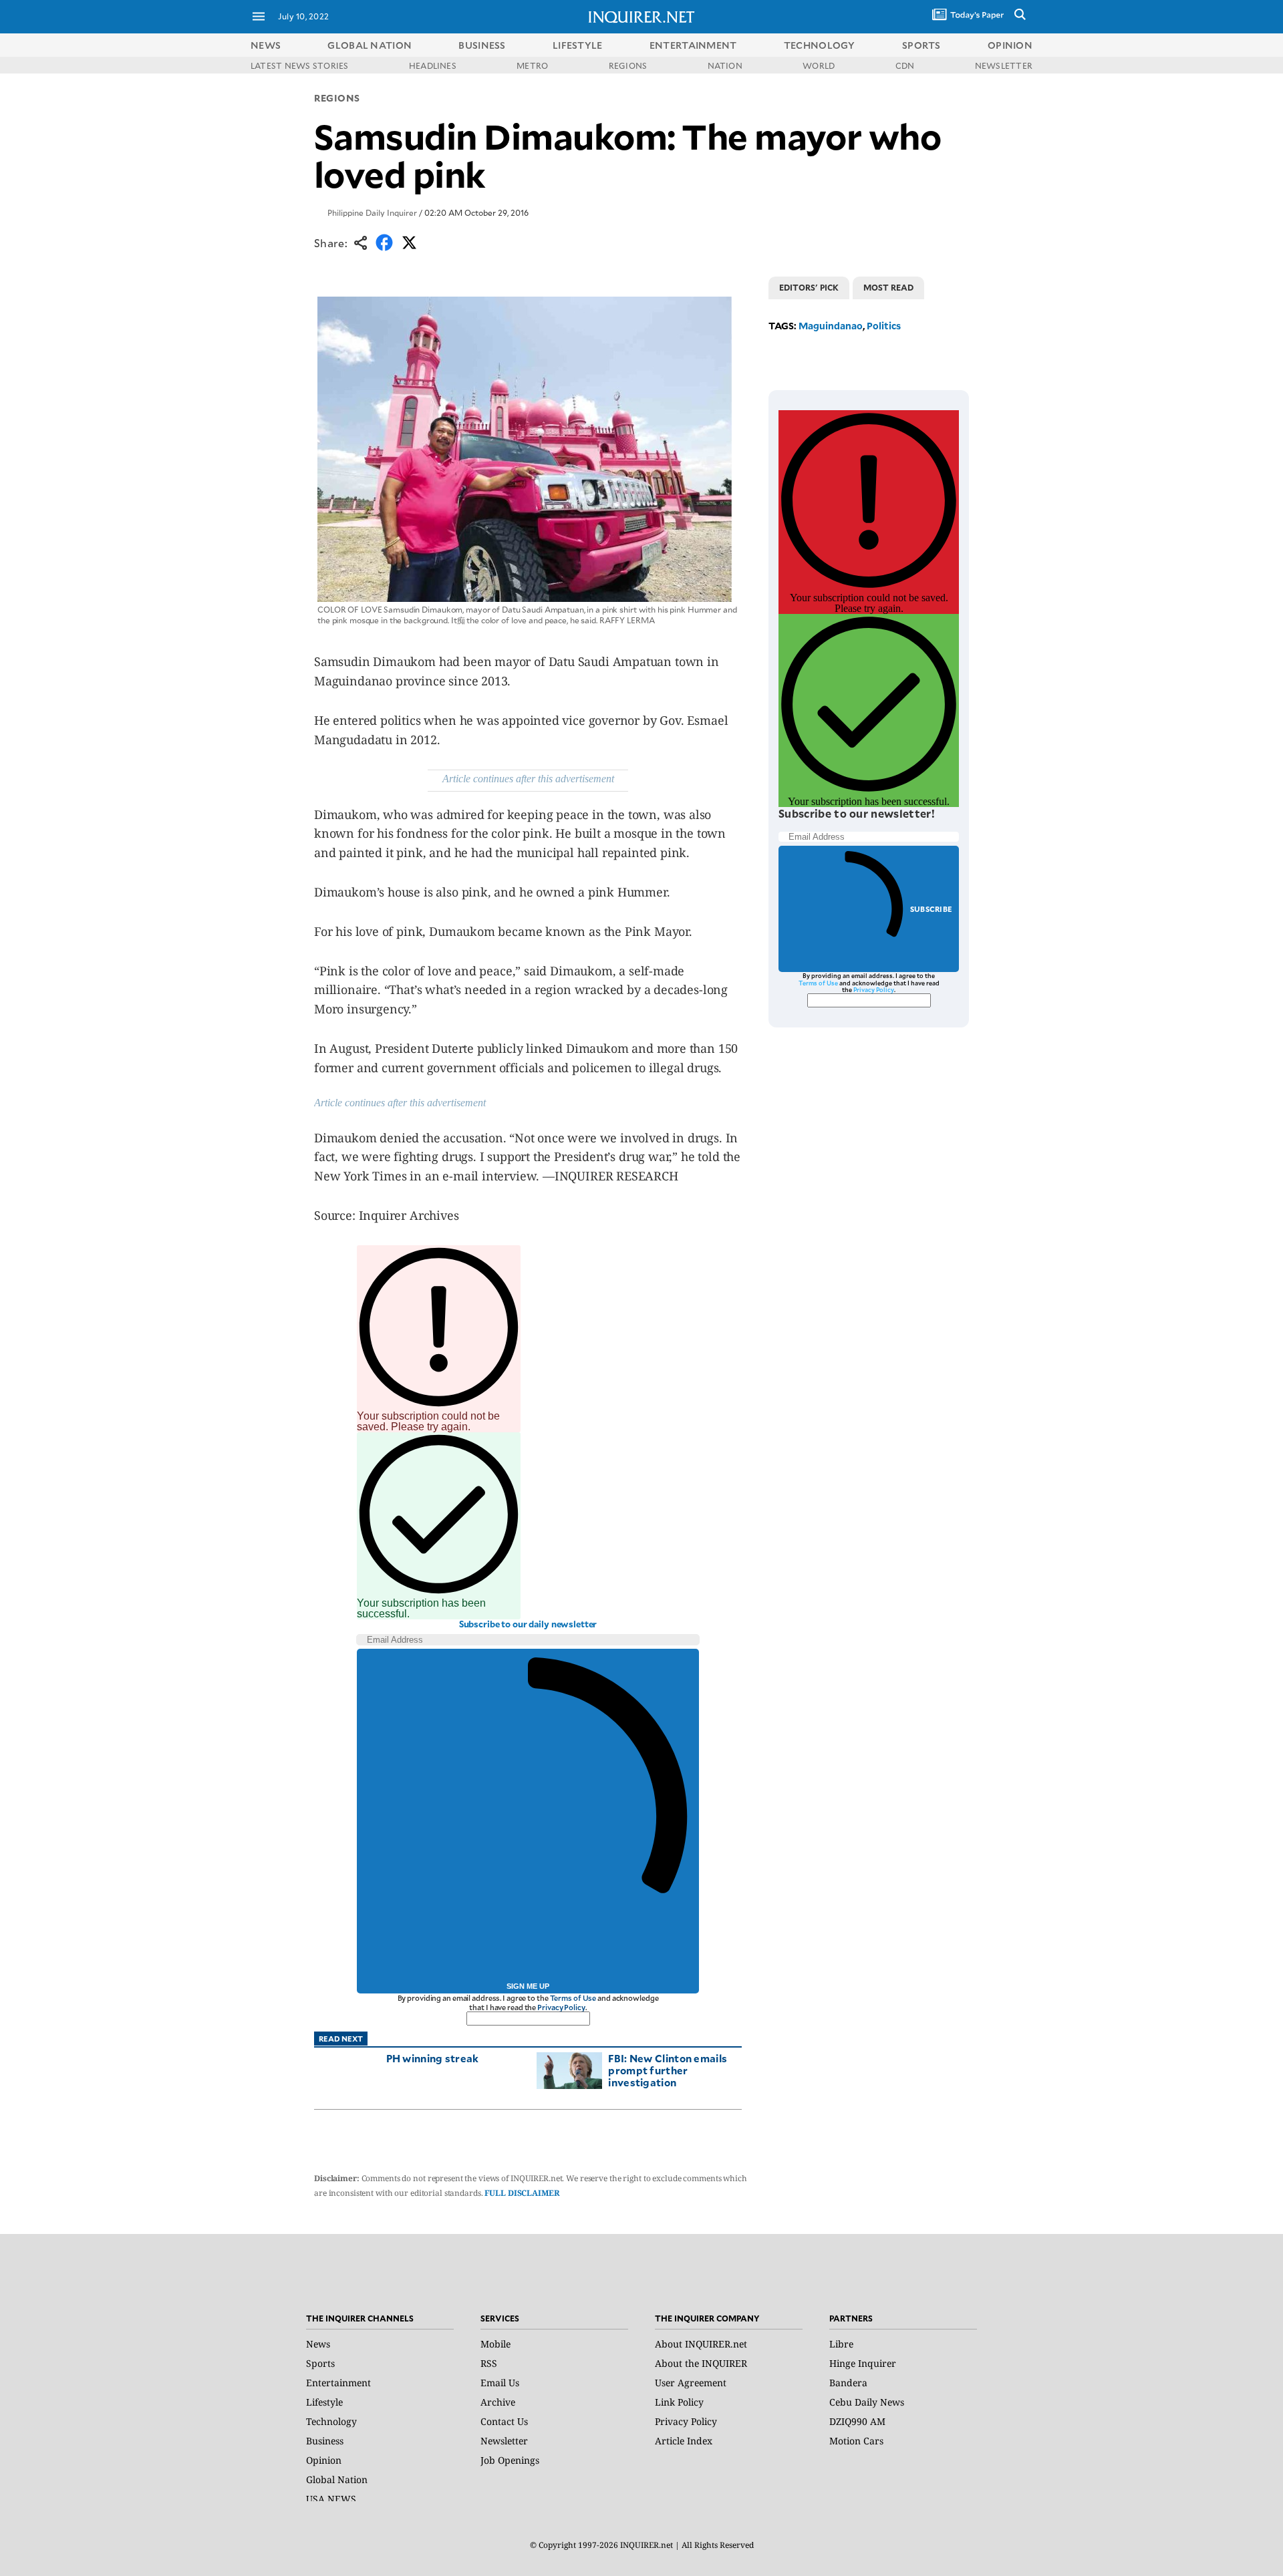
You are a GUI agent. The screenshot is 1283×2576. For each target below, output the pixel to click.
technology (820, 45)
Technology (331, 2421)
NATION (725, 65)
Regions (337, 98)
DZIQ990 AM (857, 2421)
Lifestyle (324, 2402)
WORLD (819, 65)
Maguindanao (831, 326)
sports (921, 45)
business (482, 45)
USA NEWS (331, 2499)
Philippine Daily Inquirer (372, 212)
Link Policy (679, 2402)
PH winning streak (433, 2058)
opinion (1010, 45)
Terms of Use (573, 1998)
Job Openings (510, 2460)
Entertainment (338, 2383)
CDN (905, 65)
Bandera (848, 2383)
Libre (841, 2344)
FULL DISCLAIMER (522, 2193)
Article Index (684, 2441)
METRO (532, 65)
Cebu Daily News (867, 2402)
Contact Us (504, 2421)
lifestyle (578, 45)
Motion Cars (856, 2441)
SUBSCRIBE (931, 909)
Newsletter (504, 2441)
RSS (489, 2363)
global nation (370, 45)
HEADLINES (433, 65)
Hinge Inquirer (863, 2363)
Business (325, 2441)
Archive (498, 2402)
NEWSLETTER (1004, 65)
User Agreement (691, 2383)
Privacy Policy (561, 2007)
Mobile (495, 2344)
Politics (884, 326)
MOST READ (888, 287)
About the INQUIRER (701, 2363)
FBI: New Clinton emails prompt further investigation (668, 2070)
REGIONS (628, 65)
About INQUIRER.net (701, 2344)
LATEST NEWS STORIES (300, 65)
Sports (320, 2363)
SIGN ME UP (528, 1986)
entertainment (693, 45)
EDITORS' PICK (809, 287)
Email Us (500, 2383)
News (266, 45)
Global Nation (337, 2479)
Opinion (324, 2460)
